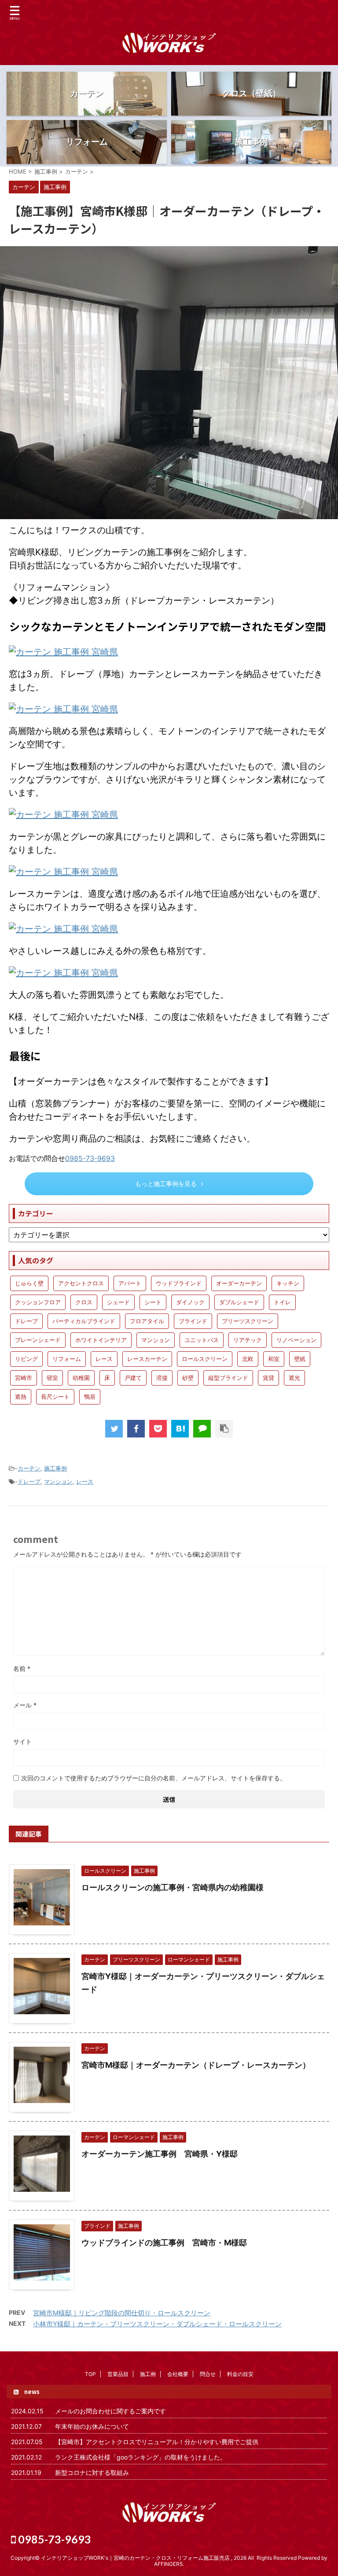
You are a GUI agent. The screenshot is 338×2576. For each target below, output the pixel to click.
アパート (130, 1283)
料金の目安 (240, 2374)
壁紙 (300, 1359)
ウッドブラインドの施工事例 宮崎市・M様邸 (164, 2243)
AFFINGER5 (168, 2564)
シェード (118, 1302)
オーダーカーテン (239, 1283)
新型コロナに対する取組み (92, 2472)
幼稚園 (81, 1378)
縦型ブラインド (228, 1378)
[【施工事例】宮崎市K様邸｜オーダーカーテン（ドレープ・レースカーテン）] (180, 1429)
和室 (274, 1359)
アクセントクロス (81, 1283)
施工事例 (55, 1468)
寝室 (52, 1378)
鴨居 (90, 1397)
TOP (90, 2374)
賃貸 (268, 1378)
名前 (22, 1668)
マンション (156, 1340)
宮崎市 (24, 1378)
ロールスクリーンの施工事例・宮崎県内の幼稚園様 (173, 1887)
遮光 (294, 1378)
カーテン (29, 1468)
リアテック (248, 1340)
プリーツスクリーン (248, 1321)
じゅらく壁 (29, 1283)
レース (104, 1359)
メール (25, 1705)
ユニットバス (202, 1340)
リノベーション (296, 1340)
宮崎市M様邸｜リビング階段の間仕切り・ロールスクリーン (122, 2313)
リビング (26, 1359)
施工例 (148, 2374)
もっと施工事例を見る (166, 1184)
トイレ (282, 1302)
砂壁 (188, 1378)
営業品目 (118, 2374)
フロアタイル (147, 1321)
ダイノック (190, 1302)
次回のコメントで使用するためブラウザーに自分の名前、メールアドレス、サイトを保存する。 (154, 1778)
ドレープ (26, 1321)
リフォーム (67, 1359)
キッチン (288, 1283)
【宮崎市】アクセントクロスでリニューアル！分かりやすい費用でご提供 (157, 2442)
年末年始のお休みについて (92, 2426)
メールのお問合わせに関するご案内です (110, 2411)
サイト (22, 1741)
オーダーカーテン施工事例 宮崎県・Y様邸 (160, 2154)
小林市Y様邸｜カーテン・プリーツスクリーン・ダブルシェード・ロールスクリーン (157, 2324)
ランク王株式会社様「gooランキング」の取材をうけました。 (141, 2457)
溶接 (162, 1378)
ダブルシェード (239, 1302)
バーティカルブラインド (84, 1321)
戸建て (133, 1378)
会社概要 (178, 2374)
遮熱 (21, 1397)
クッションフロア (38, 1302)
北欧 (248, 1359)
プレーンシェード (38, 1340)
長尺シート (55, 1397)
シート (153, 1302)
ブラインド (193, 1321)
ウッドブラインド (179, 1283)
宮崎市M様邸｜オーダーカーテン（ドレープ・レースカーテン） (196, 2065)
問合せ (208, 2374)
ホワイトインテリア (101, 1340)
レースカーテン (147, 1359)
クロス (84, 1302)
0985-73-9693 (90, 1158)
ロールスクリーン (205, 1359)
